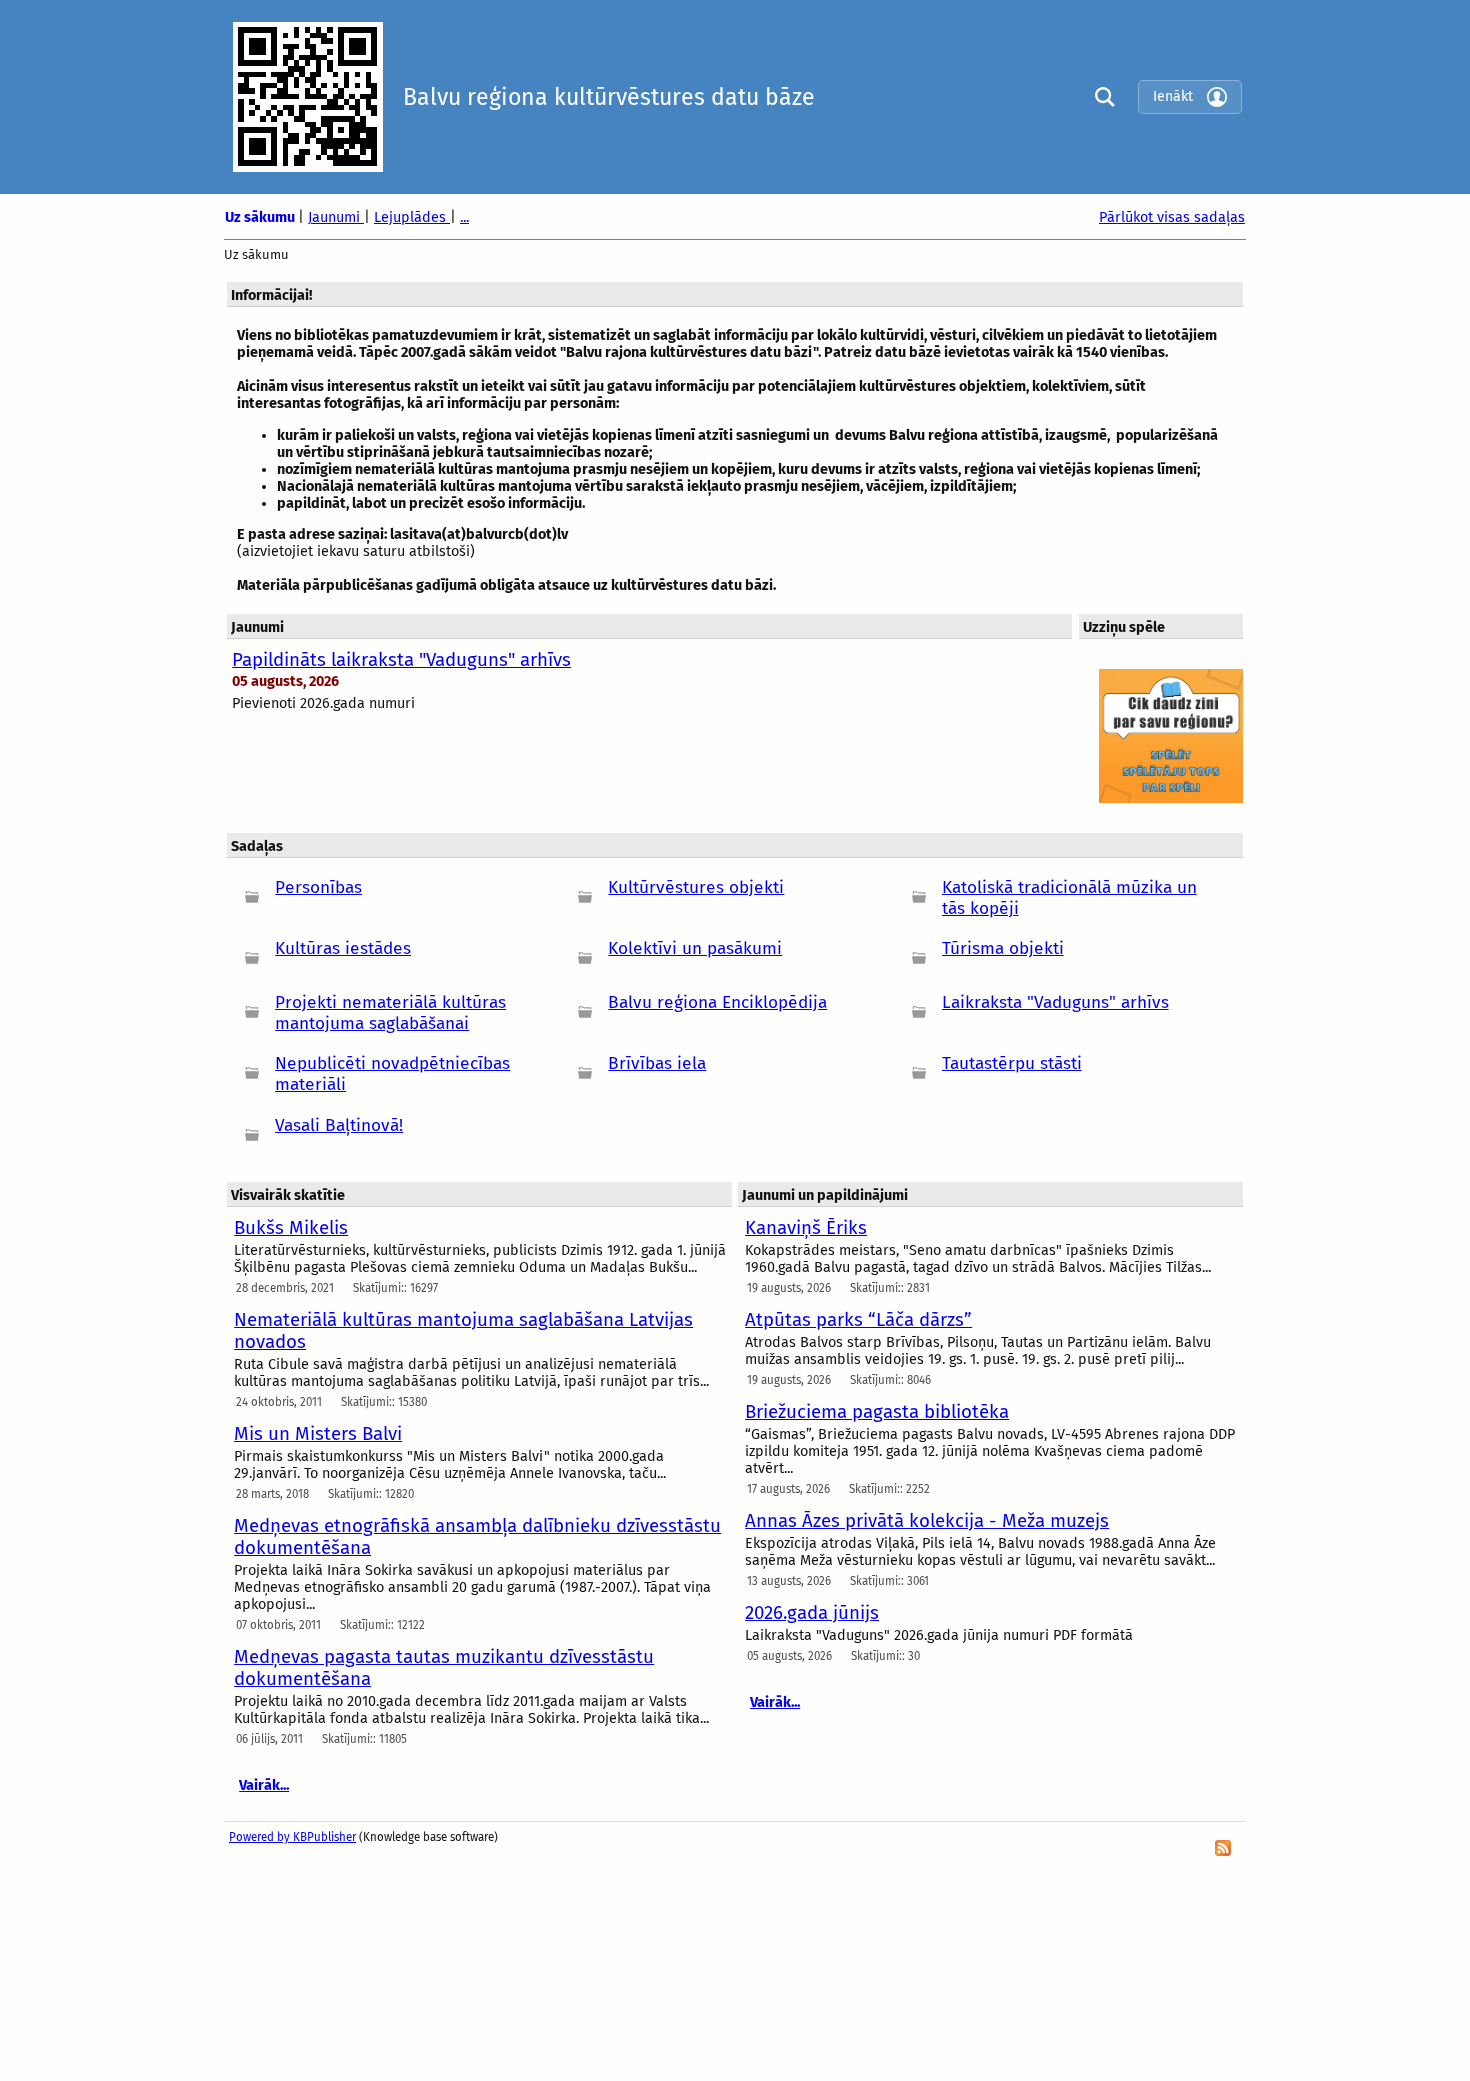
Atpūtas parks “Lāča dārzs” (858, 1320)
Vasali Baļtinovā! (339, 1125)
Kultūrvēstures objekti (696, 887)
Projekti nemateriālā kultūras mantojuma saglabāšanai (390, 1013)
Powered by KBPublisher (292, 1837)
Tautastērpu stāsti (1012, 1063)
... (464, 217)
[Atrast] (1100, 96)
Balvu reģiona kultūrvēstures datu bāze (609, 97)
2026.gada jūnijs (812, 1613)
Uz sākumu (261, 217)
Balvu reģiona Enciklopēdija (717, 1002)
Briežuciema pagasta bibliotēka (877, 1412)
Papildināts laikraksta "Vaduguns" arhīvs (401, 660)
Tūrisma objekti (1003, 948)
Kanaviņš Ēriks (806, 1228)
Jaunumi (336, 217)
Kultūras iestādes (343, 948)
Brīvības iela (657, 1063)
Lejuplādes (412, 217)
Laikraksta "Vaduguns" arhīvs (1055, 1002)
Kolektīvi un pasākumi (695, 948)
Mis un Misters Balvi (318, 1434)
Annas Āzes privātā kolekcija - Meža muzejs (927, 1521)
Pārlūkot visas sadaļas (1172, 217)
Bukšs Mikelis (291, 1228)
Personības (318, 887)
